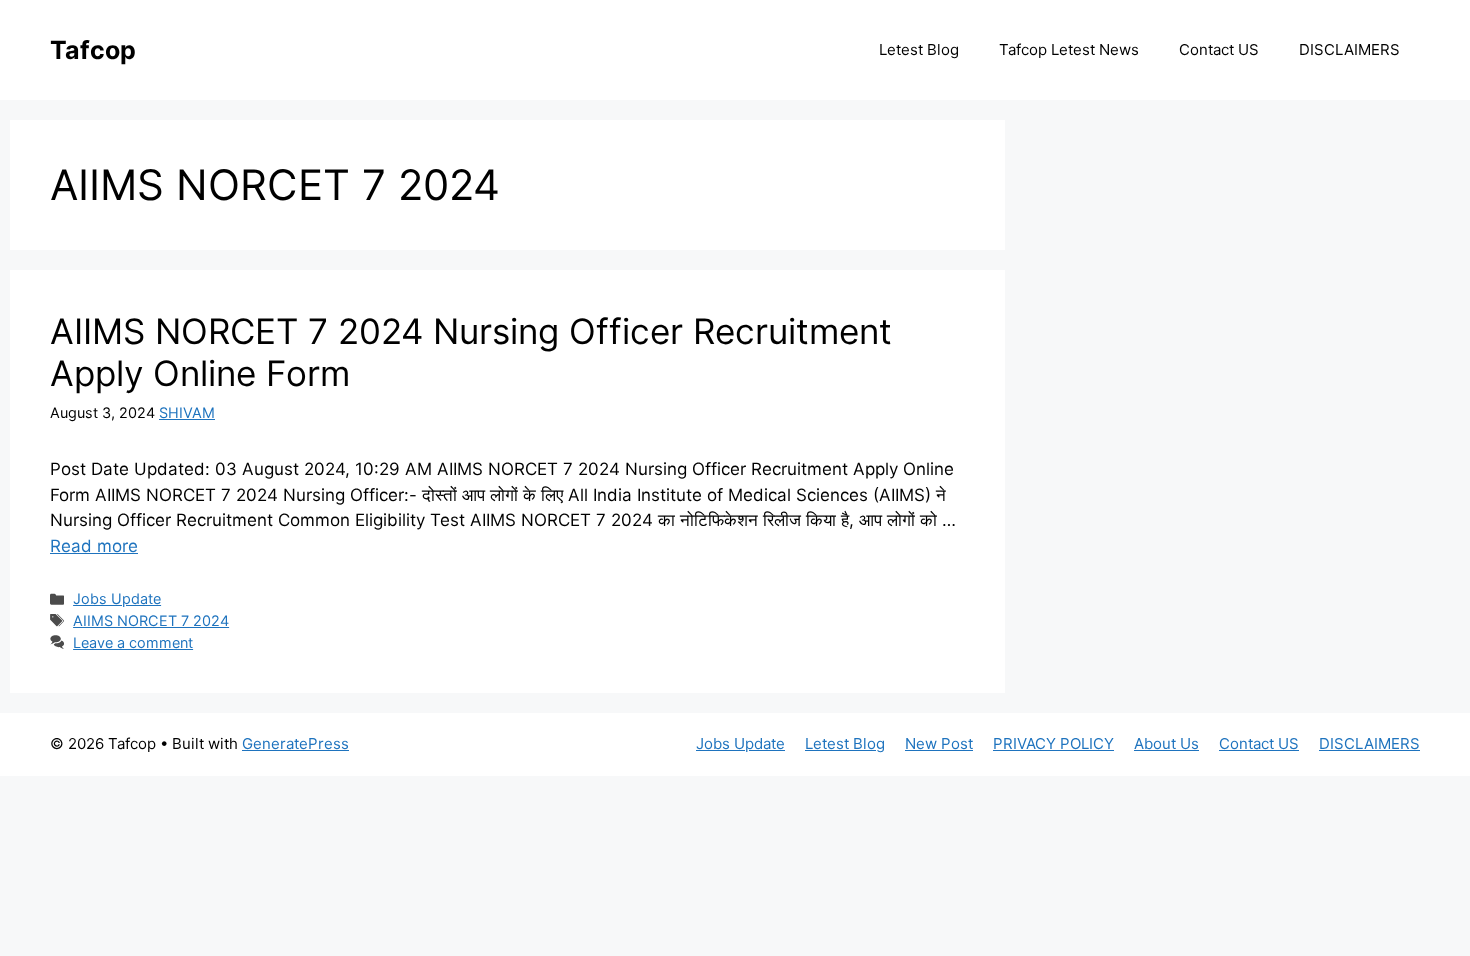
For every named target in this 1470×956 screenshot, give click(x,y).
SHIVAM (187, 412)
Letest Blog (919, 49)
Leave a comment (133, 642)
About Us (1166, 743)
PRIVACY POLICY (1053, 743)
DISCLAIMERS (1349, 49)
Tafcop (93, 50)
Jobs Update (117, 598)
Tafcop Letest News (1069, 49)
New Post (939, 743)
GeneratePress (295, 743)
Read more (94, 546)
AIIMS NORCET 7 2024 (151, 620)
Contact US (1219, 49)
